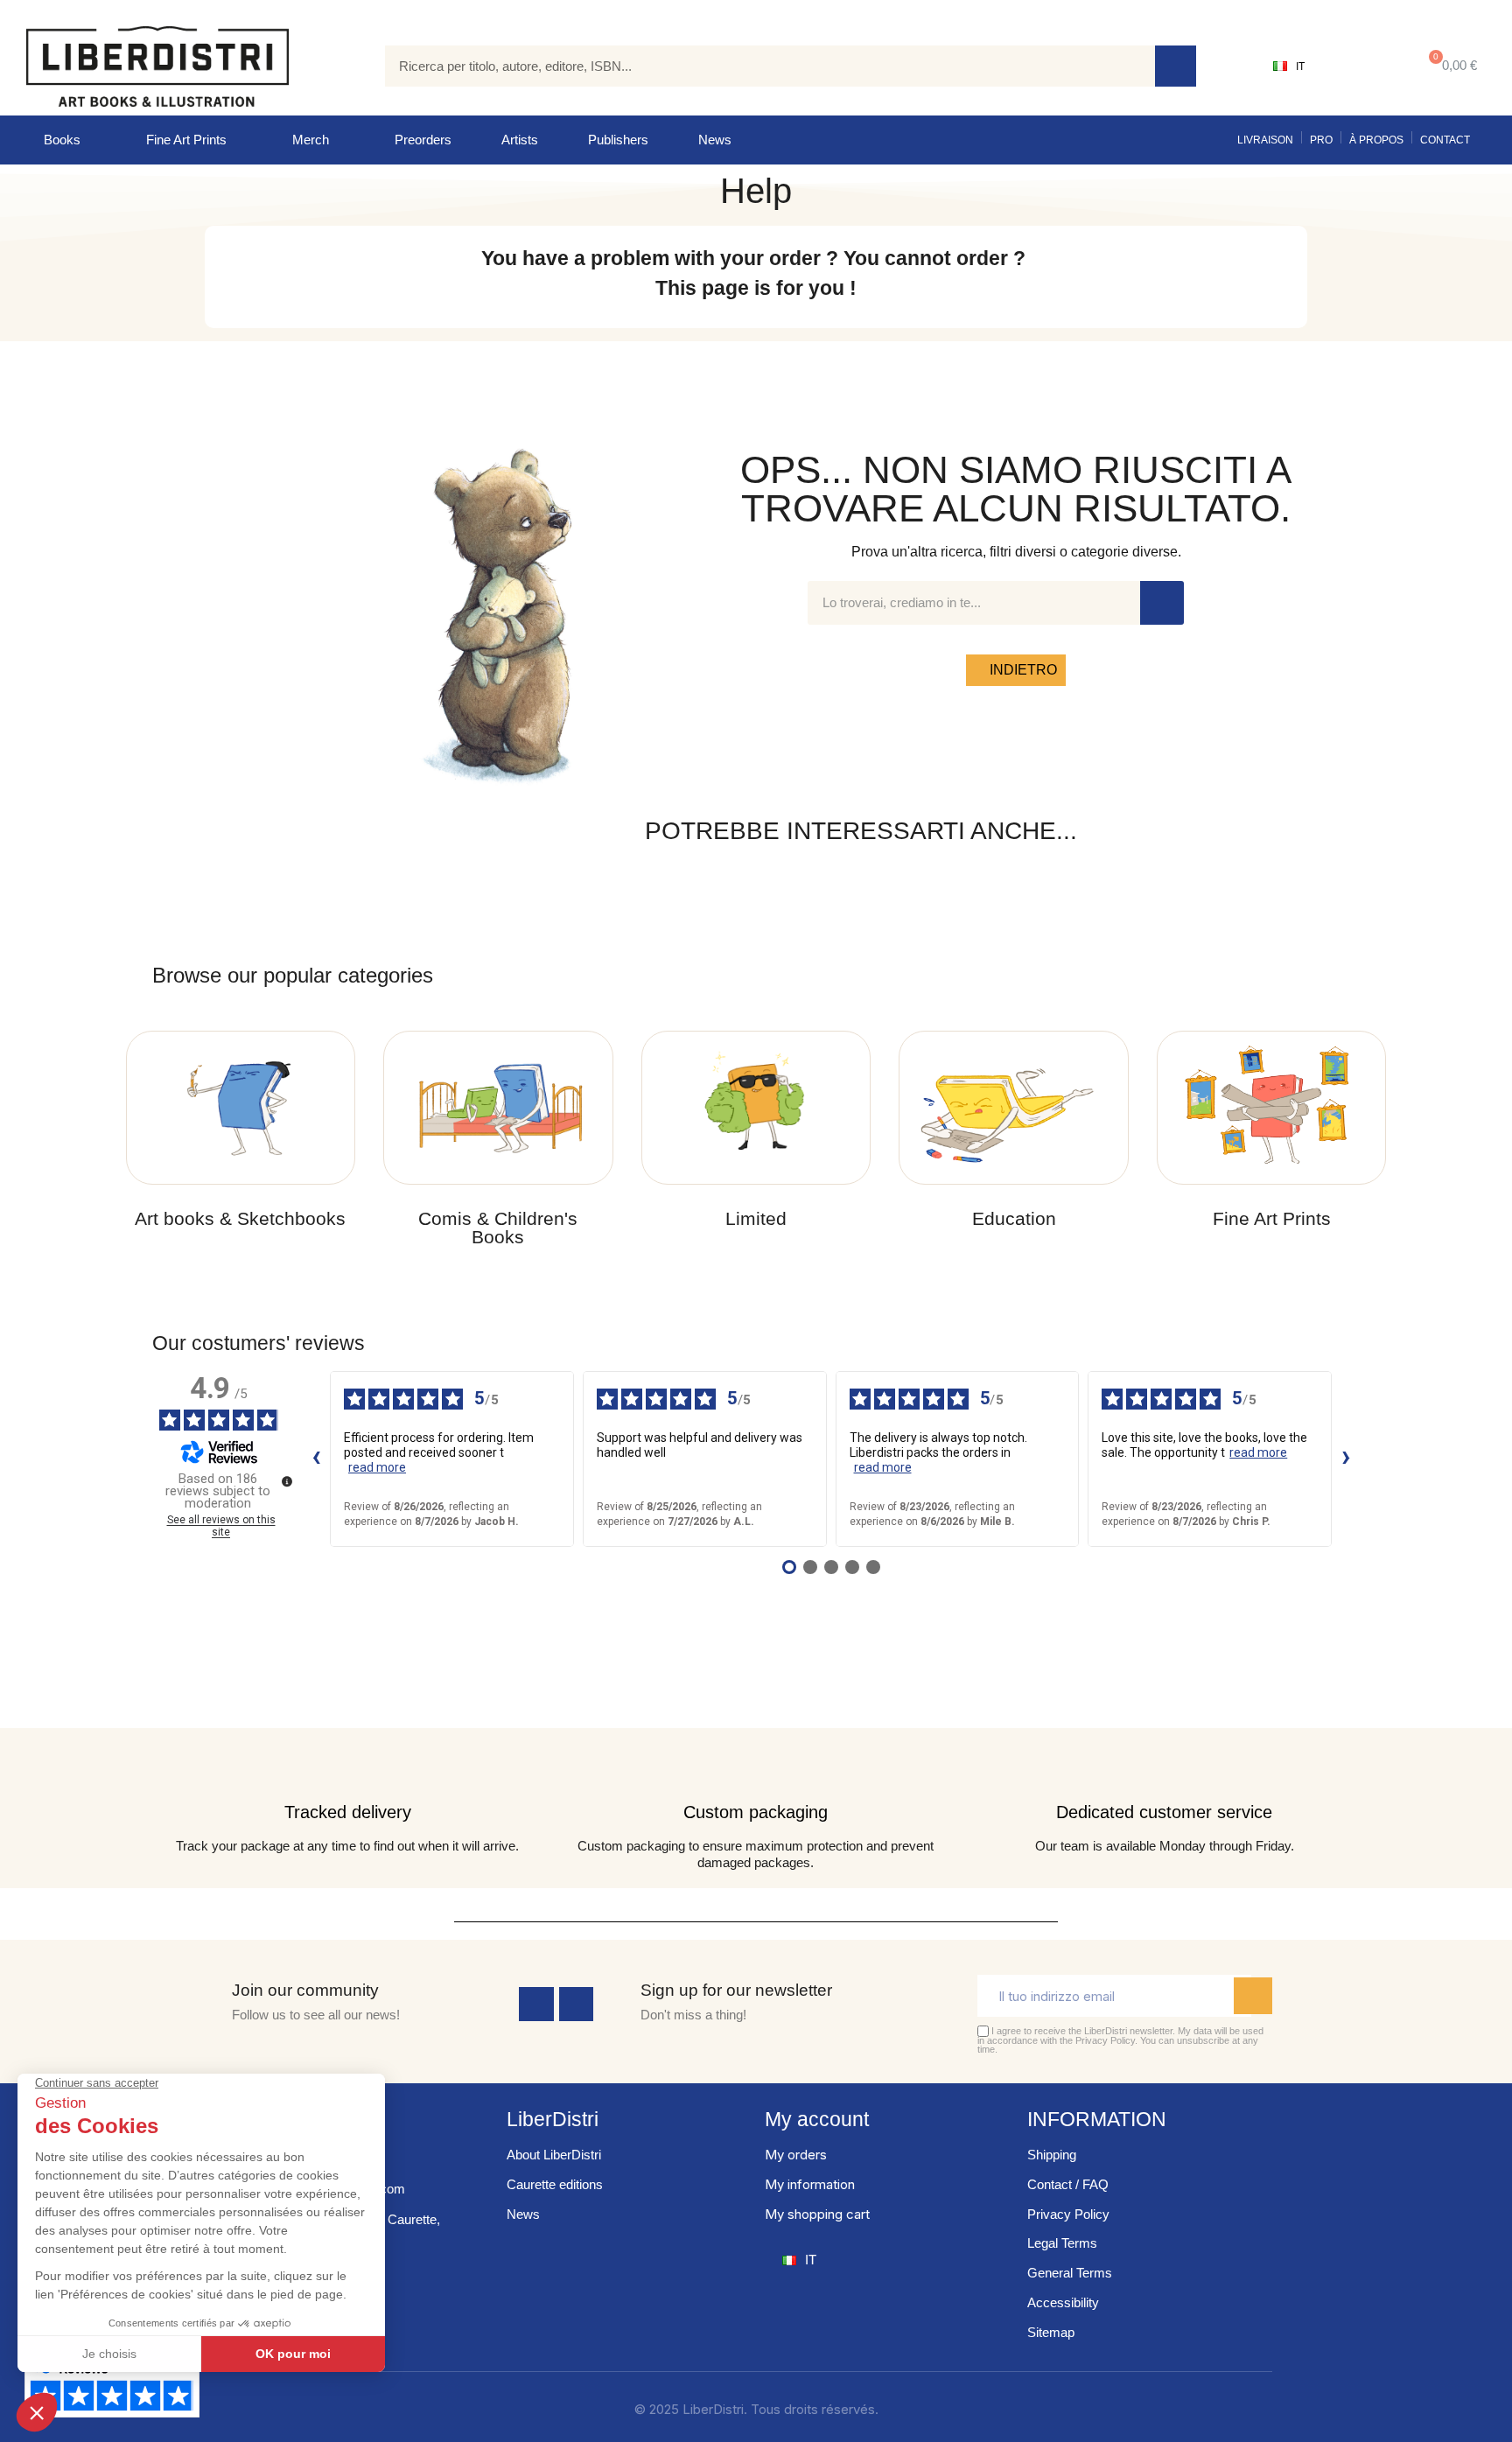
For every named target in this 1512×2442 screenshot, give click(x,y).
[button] (1449, 66)
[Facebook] (536, 2005)
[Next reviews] (1346, 1459)
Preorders (423, 140)
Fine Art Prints (186, 140)
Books (62, 140)
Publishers (618, 140)
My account (817, 2119)
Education (1014, 1218)
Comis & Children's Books (498, 1228)
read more (377, 1467)
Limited (756, 1218)
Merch (311, 140)
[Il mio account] (1359, 66)
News (715, 140)
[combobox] (757, 66)
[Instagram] (577, 2005)
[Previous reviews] (316, 1459)
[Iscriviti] (1253, 1996)
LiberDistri (553, 2119)
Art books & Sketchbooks (240, 1218)
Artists (520, 140)
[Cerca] (1176, 66)
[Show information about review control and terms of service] (287, 1481)
